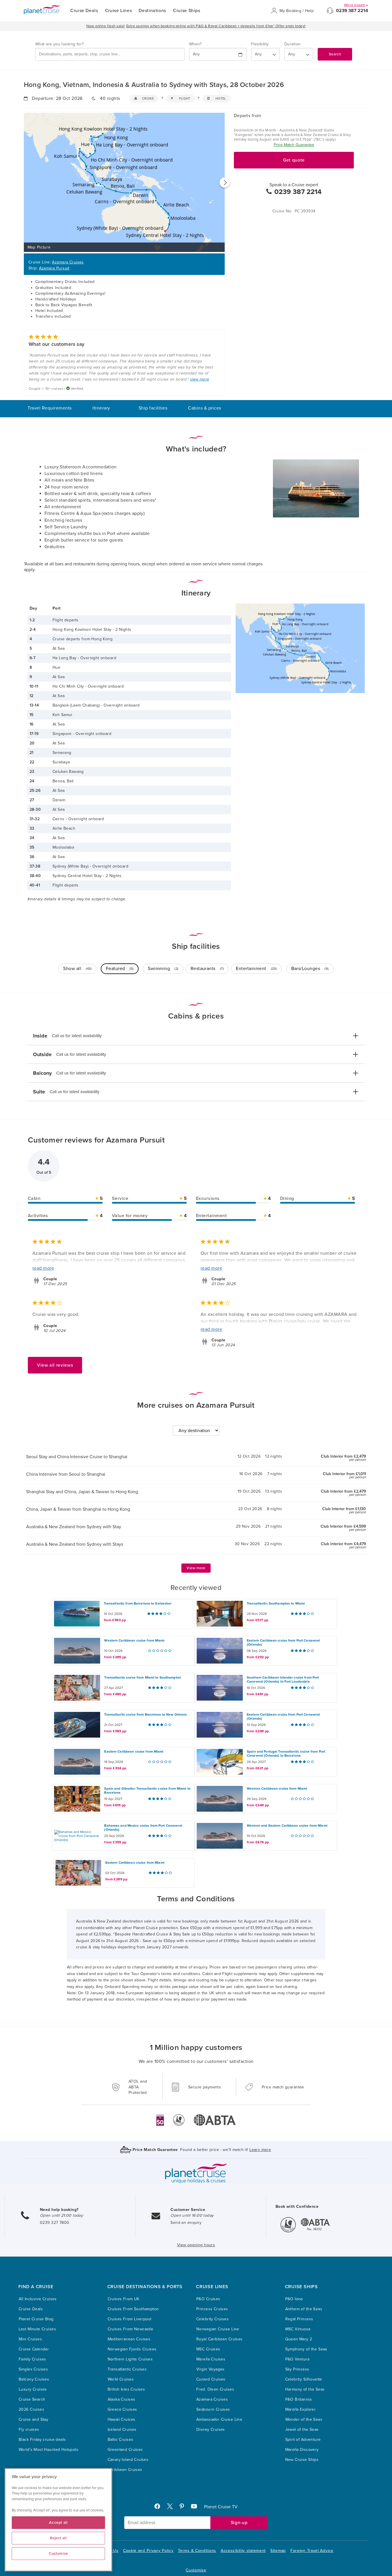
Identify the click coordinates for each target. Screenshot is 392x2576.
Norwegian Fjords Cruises (132, 2349)
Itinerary (101, 408)
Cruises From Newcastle (131, 2329)
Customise (196, 2570)
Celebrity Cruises (213, 2319)
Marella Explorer (301, 2409)
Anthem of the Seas (304, 2309)
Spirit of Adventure (303, 2440)
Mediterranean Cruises (129, 2339)
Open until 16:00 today (192, 2215)
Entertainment (256, 969)
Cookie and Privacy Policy (148, 2551)
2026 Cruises (31, 2409)
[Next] (225, 183)
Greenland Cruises (125, 2450)
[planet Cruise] (42, 10)
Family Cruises (32, 2359)
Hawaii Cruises (122, 2419)
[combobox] (110, 54)
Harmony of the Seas (305, 2389)
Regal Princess (299, 2319)
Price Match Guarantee (294, 145)
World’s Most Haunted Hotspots (48, 2450)
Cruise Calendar (34, 2349)
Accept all (58, 2523)
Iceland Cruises (122, 2429)
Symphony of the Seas (306, 2349)
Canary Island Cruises (128, 2460)
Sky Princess (297, 2369)
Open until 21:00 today (61, 2215)
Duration (292, 44)
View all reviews (55, 1365)
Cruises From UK (124, 2299)
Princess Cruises (212, 2309)
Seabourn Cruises (213, 2409)
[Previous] (24, 183)
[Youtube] (196, 2508)
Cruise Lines (119, 11)
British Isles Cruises (126, 2389)
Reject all (58, 2538)
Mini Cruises (30, 2339)
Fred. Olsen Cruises (215, 2389)
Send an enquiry (186, 2223)
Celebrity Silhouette (304, 2379)
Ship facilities (153, 408)
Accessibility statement (243, 2551)
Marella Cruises (211, 2359)
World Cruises (121, 2379)
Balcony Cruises (34, 2379)
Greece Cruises (122, 2409)
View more (196, 1568)
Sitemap (278, 2551)
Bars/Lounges (310, 969)
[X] (172, 2508)
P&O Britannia (298, 2399)
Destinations (152, 11)
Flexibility (260, 44)
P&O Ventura (297, 2359)
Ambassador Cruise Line (219, 2419)
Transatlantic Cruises (127, 2369)
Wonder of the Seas (304, 2419)
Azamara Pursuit (54, 268)
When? (195, 44)
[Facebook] (160, 2508)
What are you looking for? (60, 44)
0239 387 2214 (352, 11)
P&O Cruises (208, 2299)
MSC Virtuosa (298, 2329)
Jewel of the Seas (302, 2429)
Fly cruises (29, 2429)
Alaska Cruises (122, 2399)
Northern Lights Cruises (130, 2359)
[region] (58, 2520)
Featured (120, 969)
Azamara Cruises (68, 262)
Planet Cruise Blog (36, 2319)
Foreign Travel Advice (312, 2551)
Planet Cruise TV (221, 2507)
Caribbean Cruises (125, 2470)
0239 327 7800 (55, 2223)
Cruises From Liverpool (130, 2319)
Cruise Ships (187, 11)
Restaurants (207, 969)
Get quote (294, 160)
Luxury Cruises (33, 2389)
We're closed (355, 5)
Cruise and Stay (33, 2419)
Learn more (260, 2150)
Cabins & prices (204, 408)
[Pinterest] (184, 2508)
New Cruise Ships (302, 2460)
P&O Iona (294, 2299)
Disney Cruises (211, 2429)
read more (43, 1268)
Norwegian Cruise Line (218, 2329)
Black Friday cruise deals (42, 2440)
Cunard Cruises (211, 2379)
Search (335, 54)
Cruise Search (32, 2399)
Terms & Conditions (197, 2551)
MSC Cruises (208, 2349)
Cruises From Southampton (133, 2309)
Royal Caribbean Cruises (220, 2339)
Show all (77, 969)
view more (200, 379)
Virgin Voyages (210, 2369)
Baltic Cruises (121, 2440)
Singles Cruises (33, 2369)
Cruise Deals (84, 11)
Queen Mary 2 (299, 2339)
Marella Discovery (302, 2450)
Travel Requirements (50, 408)
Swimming (163, 969)
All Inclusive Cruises (38, 2299)
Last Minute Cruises (37, 2329)
